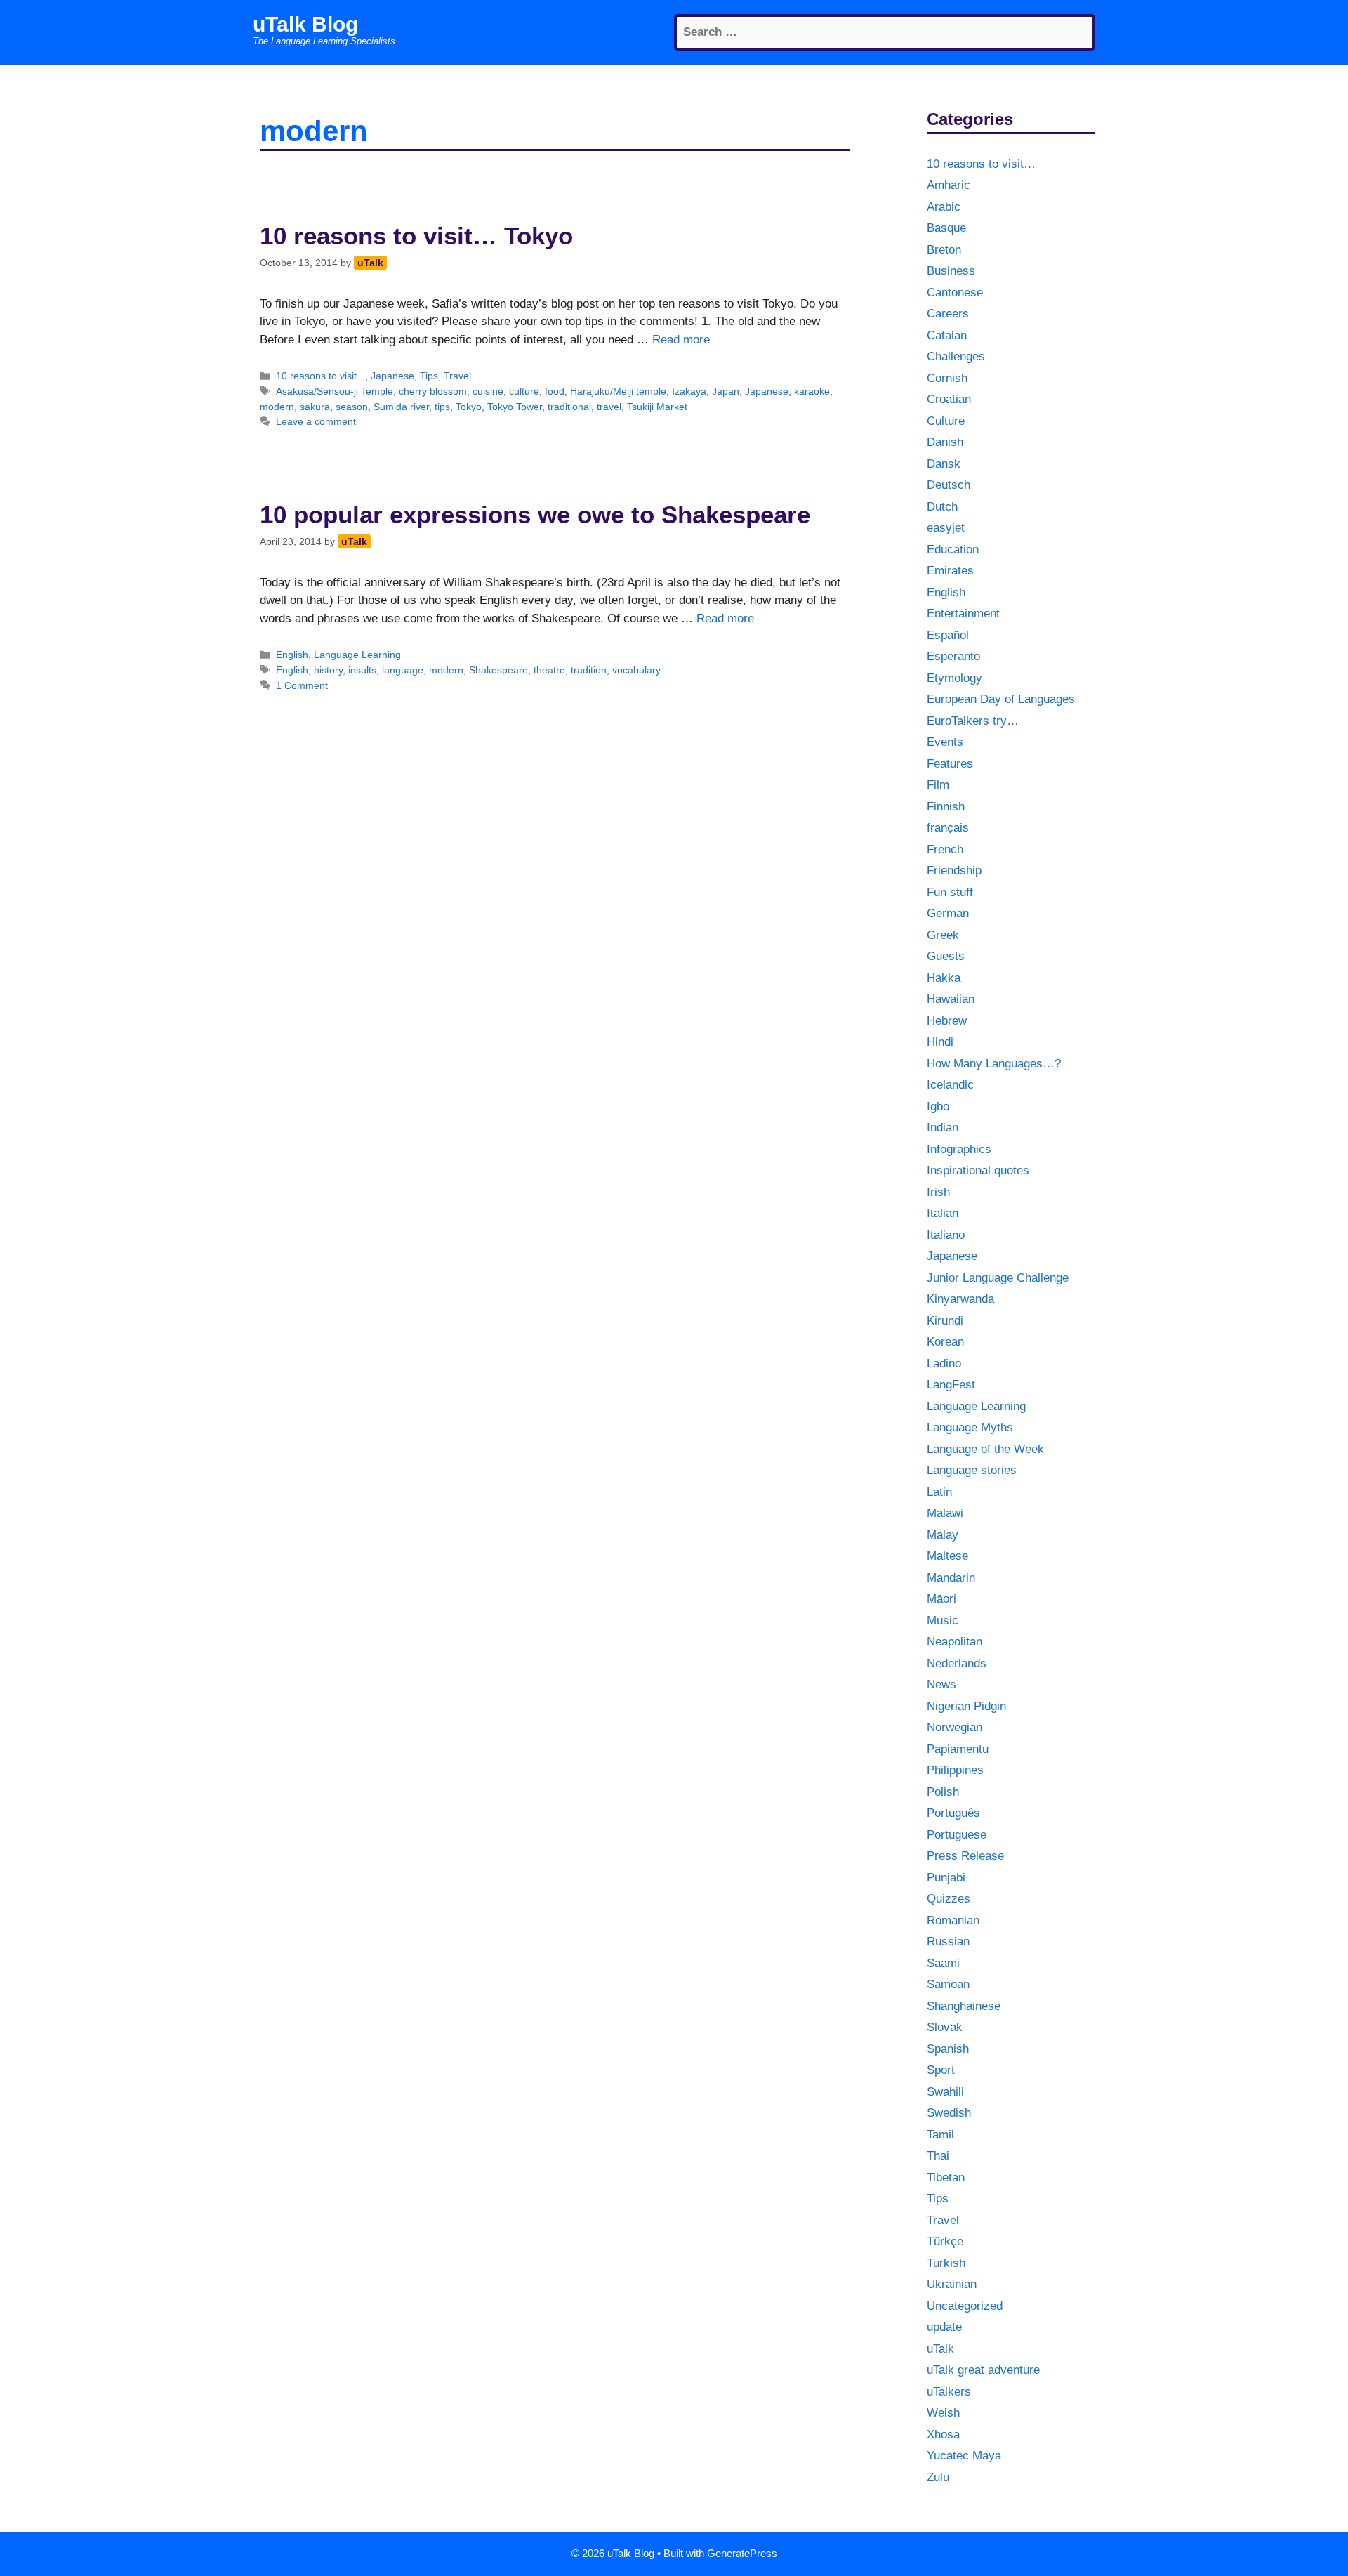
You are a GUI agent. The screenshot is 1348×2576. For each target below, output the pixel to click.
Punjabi (946, 1878)
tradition (589, 670)
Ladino (944, 1363)
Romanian (953, 1920)
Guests (946, 956)
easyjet (946, 528)
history (328, 670)
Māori (941, 1599)
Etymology (954, 678)
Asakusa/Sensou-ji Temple (335, 391)
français (948, 828)
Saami (943, 1963)
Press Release (965, 1856)
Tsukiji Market (657, 407)
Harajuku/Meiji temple (618, 391)
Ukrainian (952, 2284)
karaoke (812, 391)
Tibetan (946, 2177)
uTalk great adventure (983, 2370)
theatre (549, 670)
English (292, 655)
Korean (945, 1342)
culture (524, 391)
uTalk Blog (305, 24)
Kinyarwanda (960, 1299)
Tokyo (469, 407)
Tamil (940, 2135)
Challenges (956, 356)
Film (938, 785)
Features (950, 764)
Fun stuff (950, 892)
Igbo (938, 1106)
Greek (943, 935)
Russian (948, 1941)
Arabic (944, 207)
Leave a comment (316, 421)
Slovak (945, 2027)
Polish (943, 1792)
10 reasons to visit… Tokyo (416, 236)
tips (442, 407)
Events (945, 742)
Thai (938, 2156)
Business (951, 271)
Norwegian (954, 1727)
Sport (941, 2070)
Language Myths (970, 1427)
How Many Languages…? (994, 1064)
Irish (938, 1192)
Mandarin (951, 1578)
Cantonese (955, 293)
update (944, 2327)
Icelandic (950, 1085)
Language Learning (357, 655)
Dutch (942, 507)
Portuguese (957, 1835)
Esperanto (953, 656)
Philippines (955, 1770)
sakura (315, 407)
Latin (939, 1492)
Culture (946, 421)
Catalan (947, 335)
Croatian (949, 399)
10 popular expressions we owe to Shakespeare (535, 514)
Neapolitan (954, 1642)
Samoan (948, 1984)
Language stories (972, 1470)
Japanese (392, 376)
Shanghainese (964, 2006)
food (555, 391)
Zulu (938, 2477)
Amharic (949, 185)
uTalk (940, 2349)
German (948, 913)
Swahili (945, 2092)
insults (362, 670)
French (945, 849)
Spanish (948, 2049)
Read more (681, 340)
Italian (943, 1213)
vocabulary (636, 670)
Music (943, 1621)
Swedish (949, 2113)
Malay (943, 1535)
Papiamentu (958, 1749)
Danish (945, 442)
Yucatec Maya (964, 2456)
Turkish (946, 2263)
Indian (943, 1128)
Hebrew (947, 1021)
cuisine (488, 391)
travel (609, 407)
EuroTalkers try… (973, 721)
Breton (944, 250)
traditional (569, 407)
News (941, 1684)
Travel (457, 376)
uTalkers (949, 2392)
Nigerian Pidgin (966, 1706)
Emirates (950, 571)
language (403, 670)
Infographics (959, 1149)
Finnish (946, 807)
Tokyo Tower (515, 407)
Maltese (947, 1556)
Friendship (954, 870)
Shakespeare (498, 670)
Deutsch (949, 485)
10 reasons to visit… (981, 164)
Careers (948, 314)
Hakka (944, 978)
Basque (946, 228)
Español (948, 635)
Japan (726, 391)
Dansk (944, 464)
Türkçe (945, 2241)
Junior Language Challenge (998, 1278)
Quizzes (949, 1899)
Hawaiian (951, 999)
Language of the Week (985, 1449)
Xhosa (943, 2434)
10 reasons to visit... (321, 376)
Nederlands (957, 1663)
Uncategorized (965, 2306)
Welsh (943, 2413)
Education (953, 550)
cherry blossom (433, 391)
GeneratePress (742, 2553)
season (352, 407)
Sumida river (401, 407)
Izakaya (689, 391)
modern (277, 407)
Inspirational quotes (978, 1170)
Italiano (946, 1235)
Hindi (940, 1042)
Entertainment (963, 613)
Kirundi (945, 1321)
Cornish (947, 378)
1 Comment (302, 685)
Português (953, 1813)
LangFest (951, 1385)
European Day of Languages (1001, 699)
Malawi (945, 1513)
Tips (429, 376)
